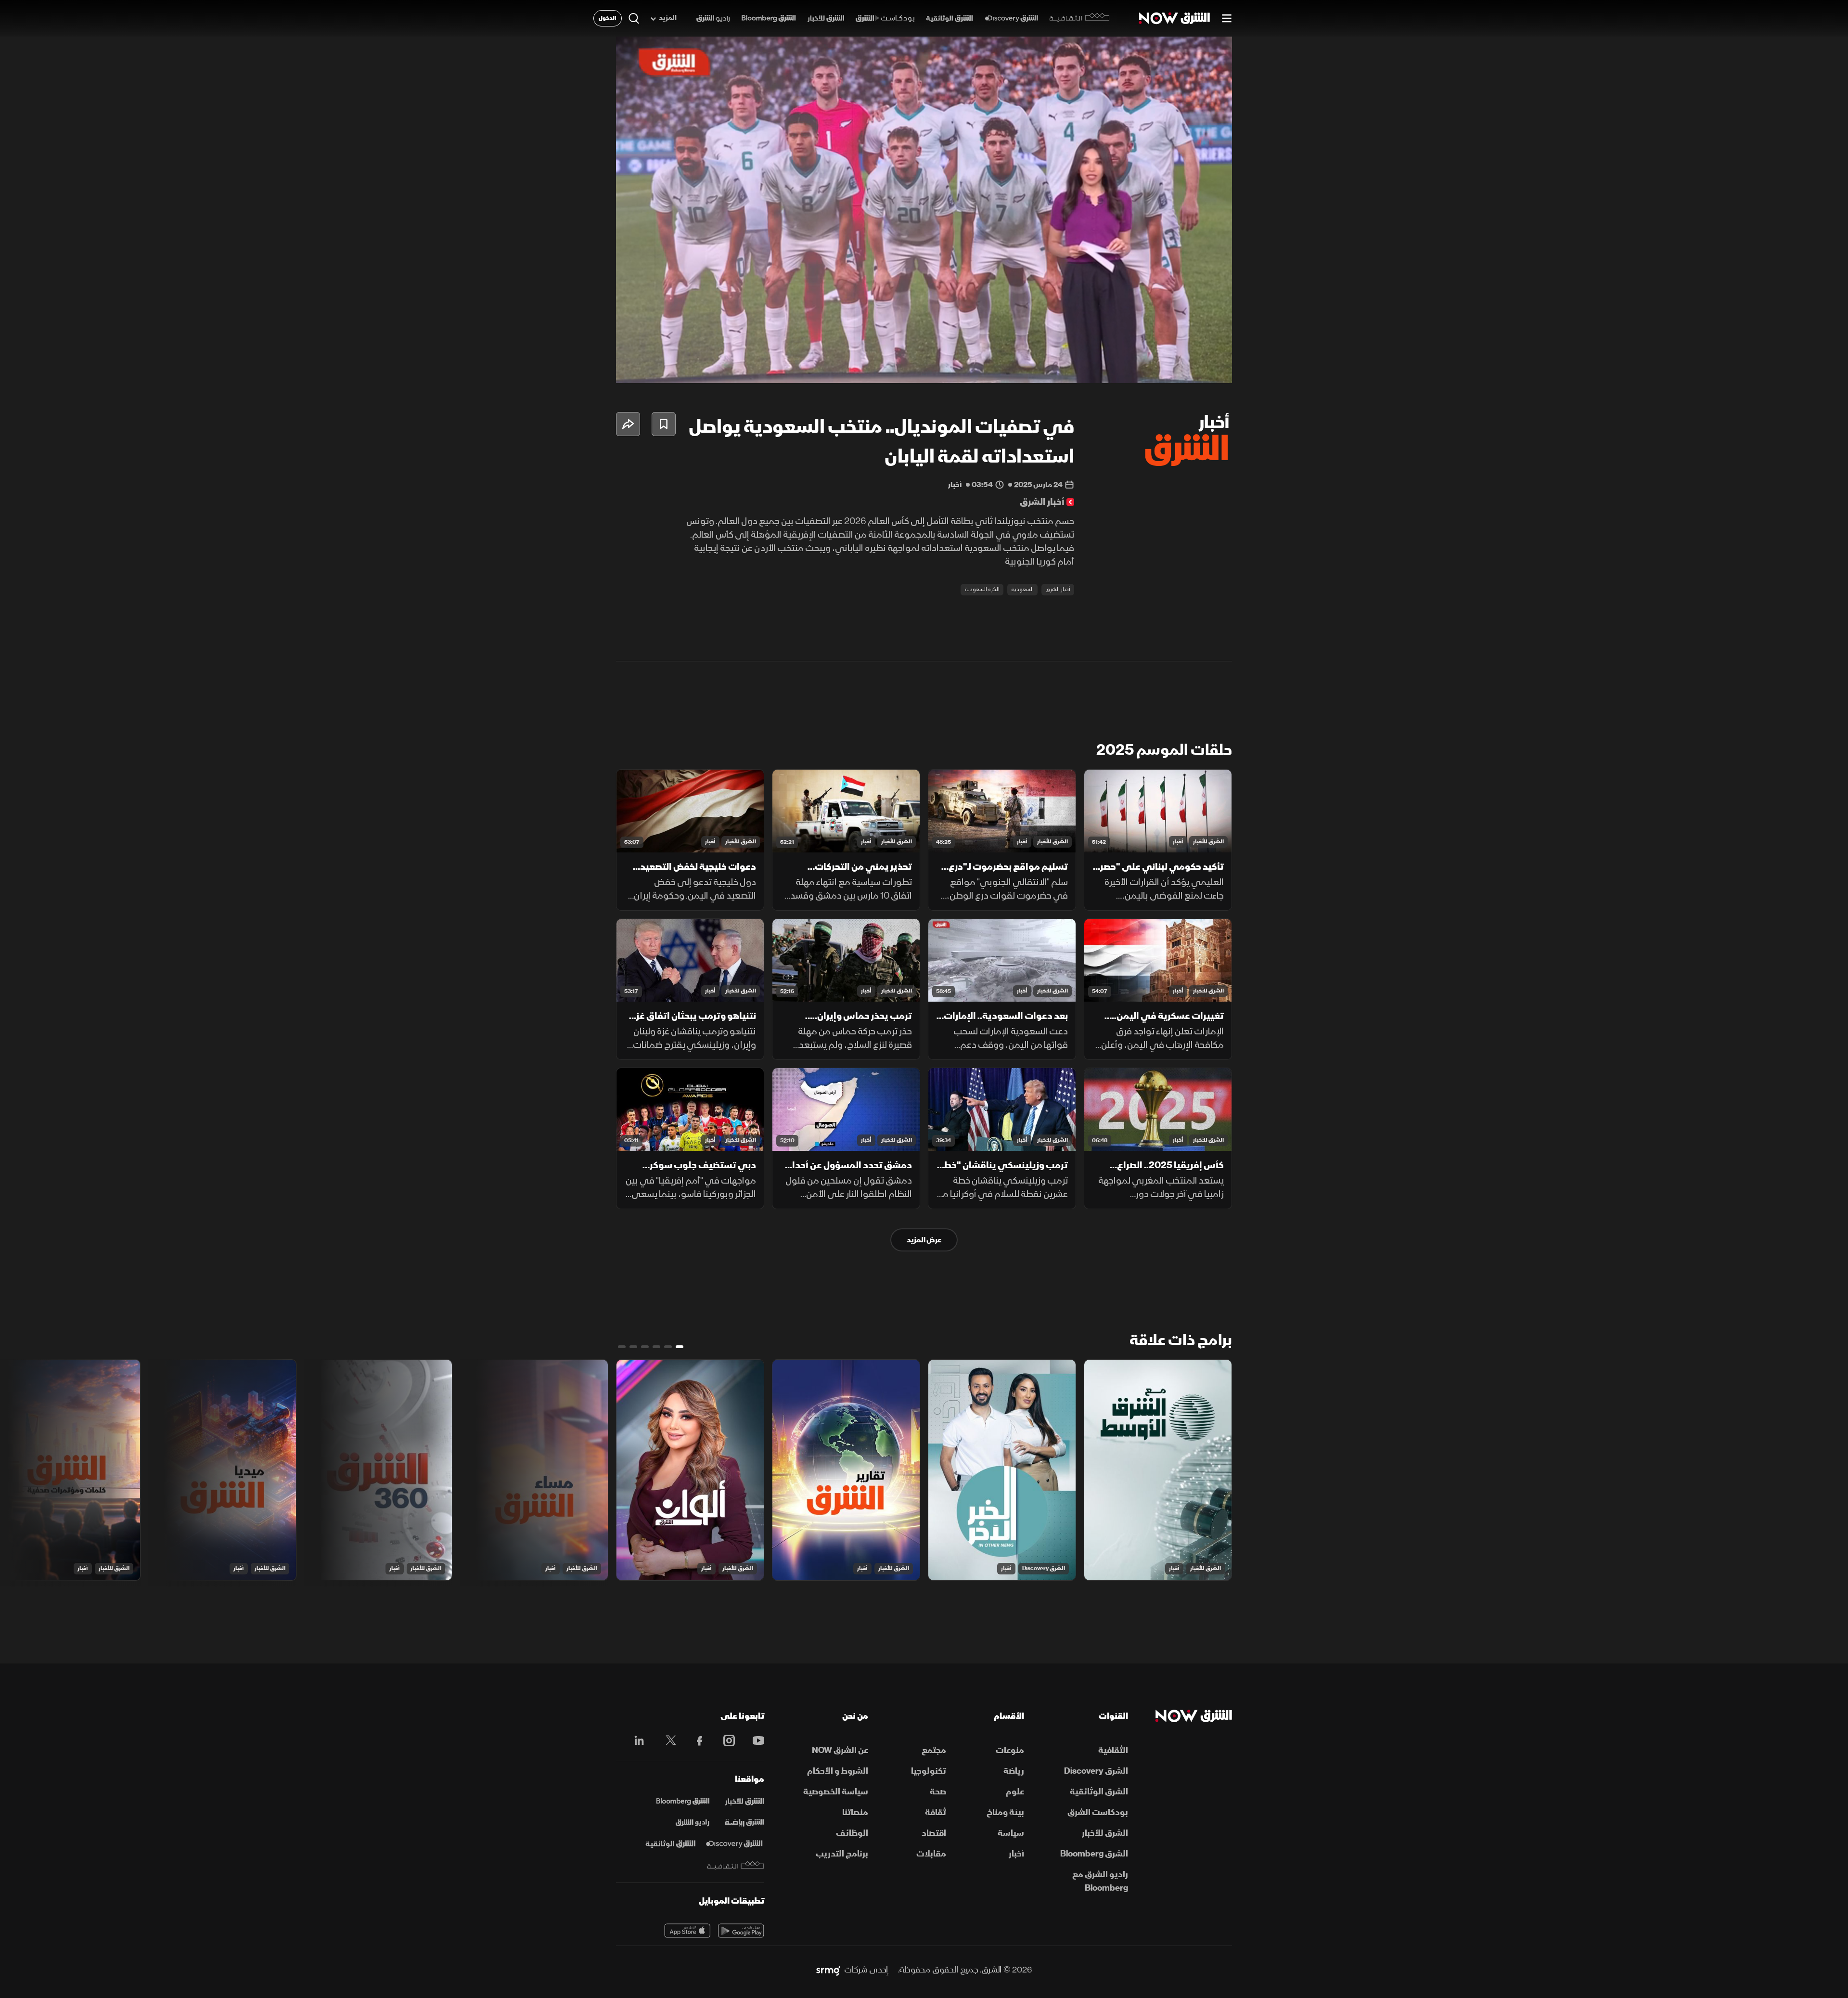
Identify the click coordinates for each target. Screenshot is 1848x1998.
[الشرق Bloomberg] (769, 19)
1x (1148, 368)
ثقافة (936, 1812)
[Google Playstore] (741, 1931)
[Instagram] (724, 1740)
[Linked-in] (636, 1742)
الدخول (608, 18)
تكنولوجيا (929, 1771)
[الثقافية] (1080, 18)
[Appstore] (687, 1931)
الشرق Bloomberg (1094, 1854)
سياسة (1011, 1833)
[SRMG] (828, 1970)
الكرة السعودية (982, 589)
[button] (927, 213)
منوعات (1010, 1750)
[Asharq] (744, 1802)
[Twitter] (666, 1740)
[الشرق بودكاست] (885, 19)
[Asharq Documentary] (670, 1844)
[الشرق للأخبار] (826, 19)
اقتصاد (934, 1833)
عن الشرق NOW (840, 1750)
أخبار (1178, 842)
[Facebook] (695, 1740)
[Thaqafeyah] (736, 1865)
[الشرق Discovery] (1011, 19)
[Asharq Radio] (693, 1823)
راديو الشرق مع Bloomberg (1100, 1881)
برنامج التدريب (842, 1854)
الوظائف (852, 1833)
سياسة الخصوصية (836, 1792)
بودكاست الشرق (1098, 1812)
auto (1182, 368)
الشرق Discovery (1044, 1568)
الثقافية (1113, 1750)
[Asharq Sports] (744, 1823)
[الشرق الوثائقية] (950, 19)
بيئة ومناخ (1005, 1812)
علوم (1015, 1792)
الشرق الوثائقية (1099, 1792)
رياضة (1014, 1771)
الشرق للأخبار (1208, 842)
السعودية (1022, 589)
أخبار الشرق (1058, 589)
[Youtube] (753, 1740)
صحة (938, 1792)
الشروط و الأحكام (838, 1771)
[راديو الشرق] (713, 19)
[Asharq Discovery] (734, 1844)
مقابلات (931, 1854)
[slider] (924, 352)
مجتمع (934, 1750)
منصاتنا (855, 1812)
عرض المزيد (924, 1240)
